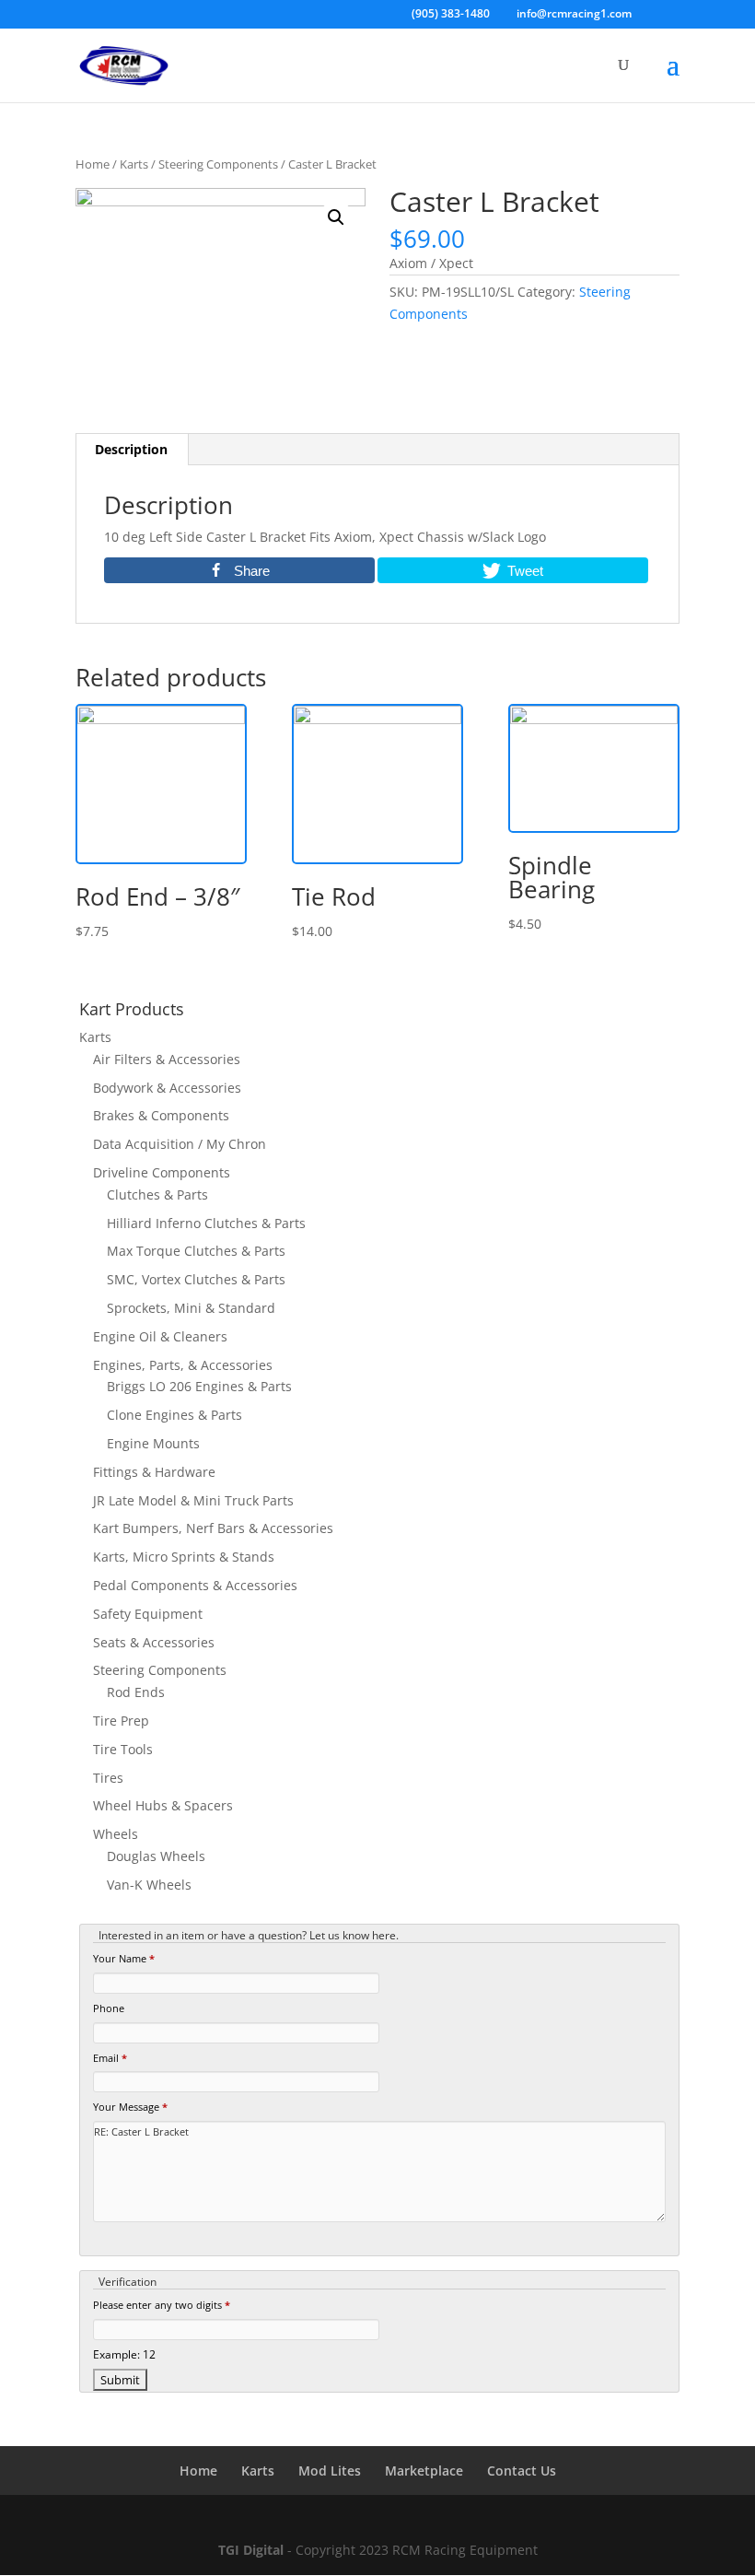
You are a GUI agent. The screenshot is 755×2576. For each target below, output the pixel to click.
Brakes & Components (161, 1115)
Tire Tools (123, 1749)
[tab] (132, 450)
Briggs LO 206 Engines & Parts (199, 1386)
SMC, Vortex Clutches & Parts (196, 1279)
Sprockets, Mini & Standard (191, 1308)
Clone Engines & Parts (174, 1415)
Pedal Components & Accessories (195, 1585)
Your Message (130, 2107)
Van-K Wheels (149, 1885)
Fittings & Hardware (154, 1472)
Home (93, 164)
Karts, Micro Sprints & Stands (184, 1557)
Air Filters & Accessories (167, 1059)
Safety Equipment (148, 1614)
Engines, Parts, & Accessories (183, 1365)
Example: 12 (124, 2354)
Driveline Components (162, 1172)
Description (131, 449)
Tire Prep (121, 1721)
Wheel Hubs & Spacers (163, 1805)
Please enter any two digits (162, 2305)
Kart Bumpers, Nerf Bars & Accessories (213, 1528)
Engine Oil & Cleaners (160, 1336)
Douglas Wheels (156, 1856)
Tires (108, 1778)
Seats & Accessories (154, 1642)
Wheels (116, 1834)
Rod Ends (136, 1692)
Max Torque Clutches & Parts (196, 1251)
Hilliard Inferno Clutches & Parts (206, 1223)
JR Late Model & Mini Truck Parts (193, 1500)
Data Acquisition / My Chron (180, 1144)
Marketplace (424, 2471)
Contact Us (522, 2471)
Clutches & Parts (157, 1194)
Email (110, 2058)
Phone (109, 2008)
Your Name (124, 1958)
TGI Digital (251, 2550)
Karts (134, 164)
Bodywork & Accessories (167, 1088)
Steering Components (218, 164)
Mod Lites (330, 2471)
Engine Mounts (153, 1443)
